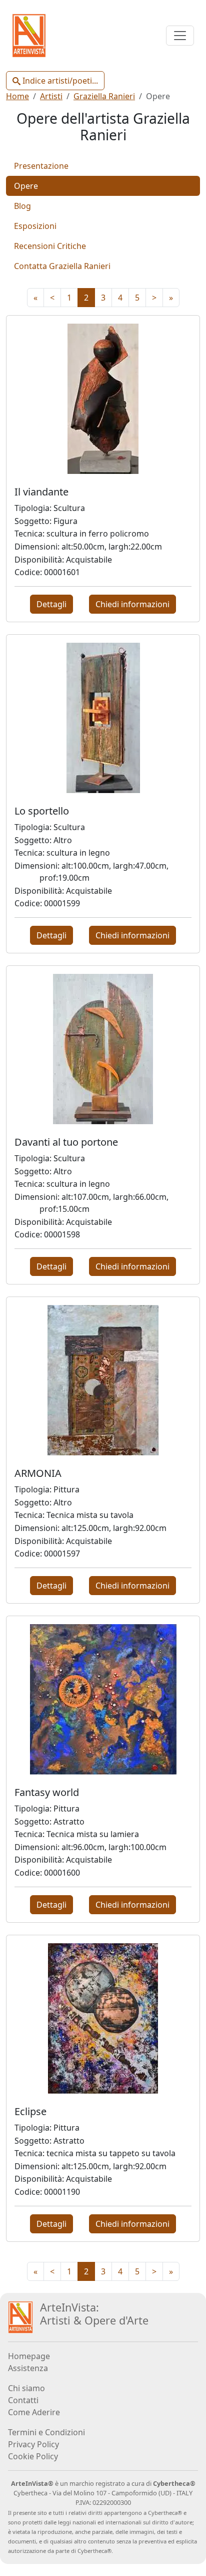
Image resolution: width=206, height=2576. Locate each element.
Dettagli (51, 604)
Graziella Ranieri (104, 96)
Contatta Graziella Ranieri (62, 266)
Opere (26, 186)
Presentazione (41, 166)
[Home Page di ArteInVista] (20, 2316)
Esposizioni (35, 226)
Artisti (51, 96)
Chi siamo (26, 2388)
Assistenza (28, 2368)
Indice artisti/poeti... (59, 81)
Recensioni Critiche (50, 246)
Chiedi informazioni (132, 604)
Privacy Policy (33, 2444)
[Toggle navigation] (180, 36)
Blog (22, 206)
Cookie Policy (33, 2456)
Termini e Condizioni (46, 2432)
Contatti (23, 2400)
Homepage (29, 2356)
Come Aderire (34, 2412)
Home (17, 96)
